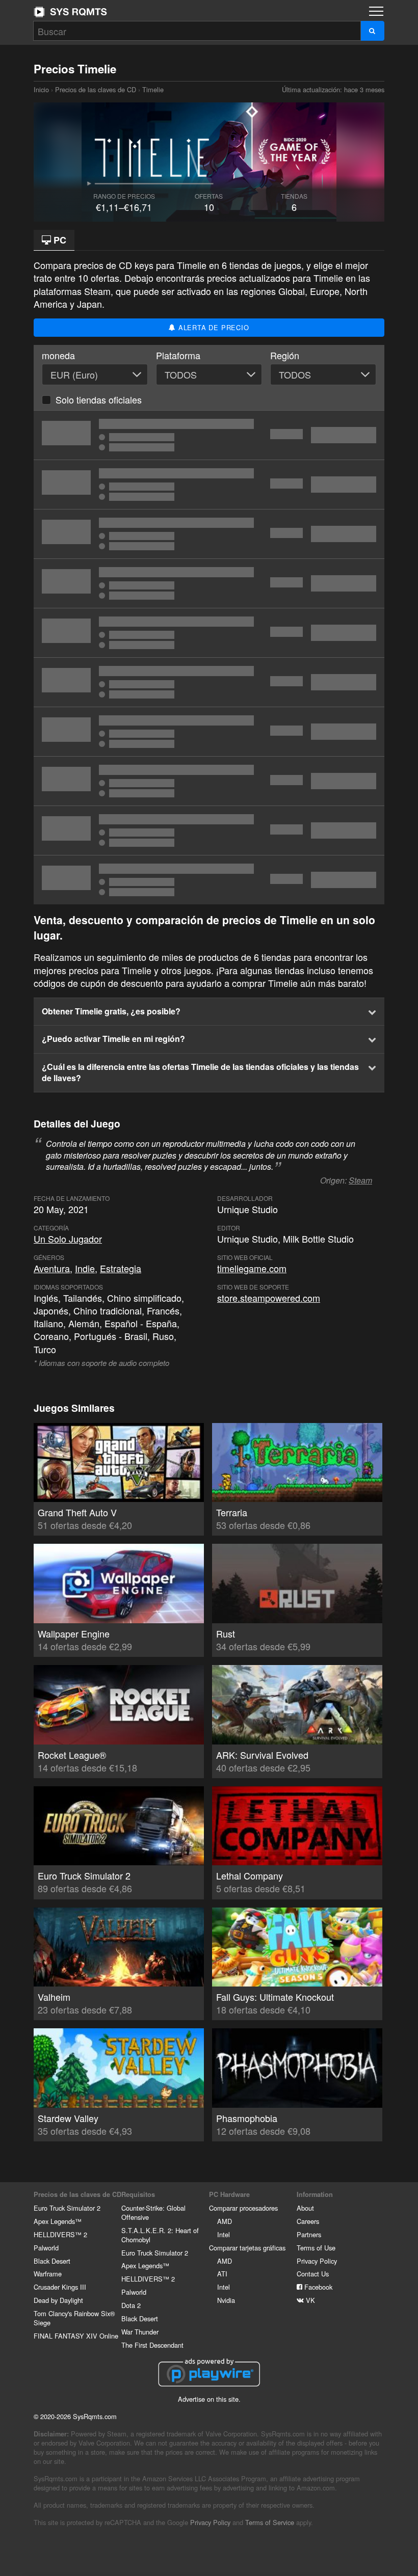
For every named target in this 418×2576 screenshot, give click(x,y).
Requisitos (138, 2194)
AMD (225, 2221)
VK (309, 2300)
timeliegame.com (252, 1268)
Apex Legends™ (58, 2221)
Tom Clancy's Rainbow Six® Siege (74, 2318)
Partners (309, 2234)
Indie (85, 1268)
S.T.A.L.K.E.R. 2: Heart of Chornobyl (160, 2235)
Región (285, 355)
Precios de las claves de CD (96, 89)
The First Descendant (152, 2345)
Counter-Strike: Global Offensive (153, 2212)
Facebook (317, 2287)
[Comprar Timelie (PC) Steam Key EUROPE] (209, 682)
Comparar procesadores (243, 2208)
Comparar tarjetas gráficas (247, 2248)
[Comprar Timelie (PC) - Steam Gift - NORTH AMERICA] (209, 830)
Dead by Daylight (58, 2300)
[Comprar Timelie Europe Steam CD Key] (209, 485)
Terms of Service (270, 2522)
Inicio (70, 12)
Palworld (46, 2248)
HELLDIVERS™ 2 (60, 2234)
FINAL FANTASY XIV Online (76, 2336)
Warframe (48, 2274)
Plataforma (178, 355)
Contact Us (313, 2274)
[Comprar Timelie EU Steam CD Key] (209, 732)
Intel (224, 2234)
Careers (308, 2221)
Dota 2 (131, 2305)
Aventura (52, 1268)
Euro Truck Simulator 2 (67, 2208)
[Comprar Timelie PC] (209, 781)
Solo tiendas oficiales (99, 399)
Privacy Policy (317, 2261)
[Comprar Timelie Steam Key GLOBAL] (209, 633)
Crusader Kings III (60, 2287)
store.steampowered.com (269, 1298)
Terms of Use (316, 2248)
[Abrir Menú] (376, 11)
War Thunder (140, 2332)
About (305, 2208)
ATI (222, 2274)
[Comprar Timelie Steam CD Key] (209, 435)
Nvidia (226, 2300)
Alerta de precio (213, 327)
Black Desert (52, 2261)
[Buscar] (372, 31)
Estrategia (121, 1268)
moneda (58, 355)
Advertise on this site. (209, 2399)
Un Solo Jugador (68, 1239)
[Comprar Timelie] (209, 583)
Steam (360, 1180)
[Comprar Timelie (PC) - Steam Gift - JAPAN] (209, 880)
